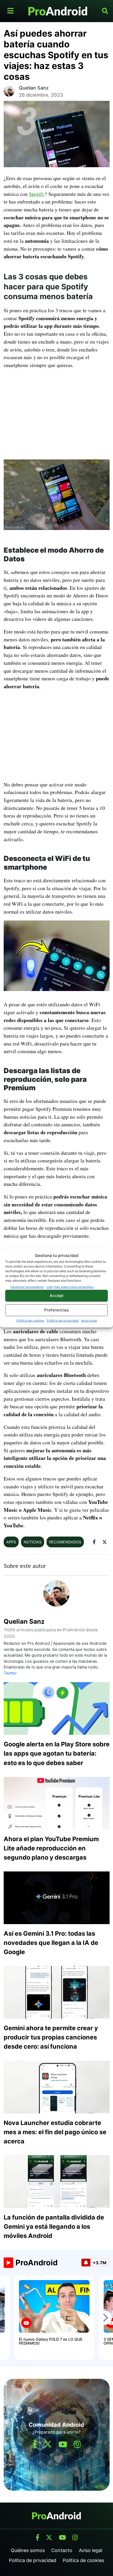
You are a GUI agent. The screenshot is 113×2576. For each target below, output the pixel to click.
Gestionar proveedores (27, 1287)
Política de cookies (30, 1320)
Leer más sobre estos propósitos (70, 1287)
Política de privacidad (63, 1320)
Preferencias (56, 1310)
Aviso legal (89, 1320)
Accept (57, 1296)
